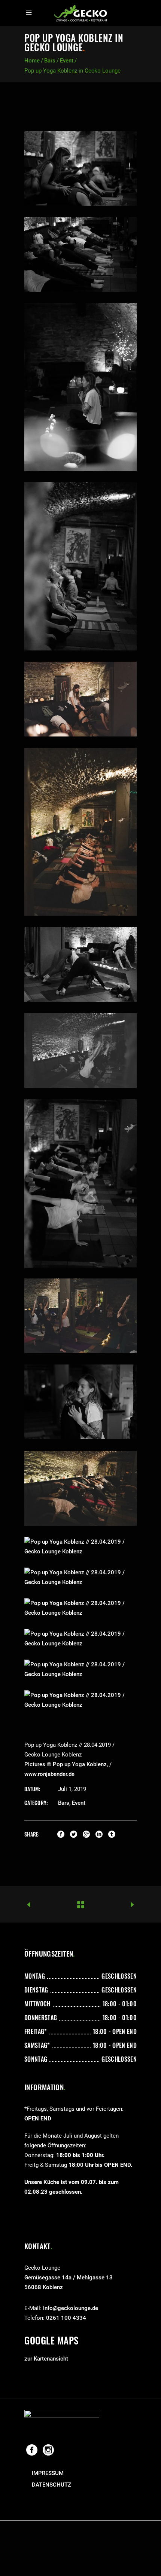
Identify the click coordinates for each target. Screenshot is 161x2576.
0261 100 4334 (66, 2318)
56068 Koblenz (44, 2287)
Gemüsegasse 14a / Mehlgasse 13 (69, 2278)
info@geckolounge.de (71, 2308)
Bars (50, 61)
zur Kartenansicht (46, 2359)
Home (32, 61)
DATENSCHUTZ (51, 2485)
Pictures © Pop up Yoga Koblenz (66, 1764)
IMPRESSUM (48, 2473)
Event (67, 61)
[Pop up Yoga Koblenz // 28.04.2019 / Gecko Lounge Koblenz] (80, 168)
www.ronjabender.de (49, 1774)
